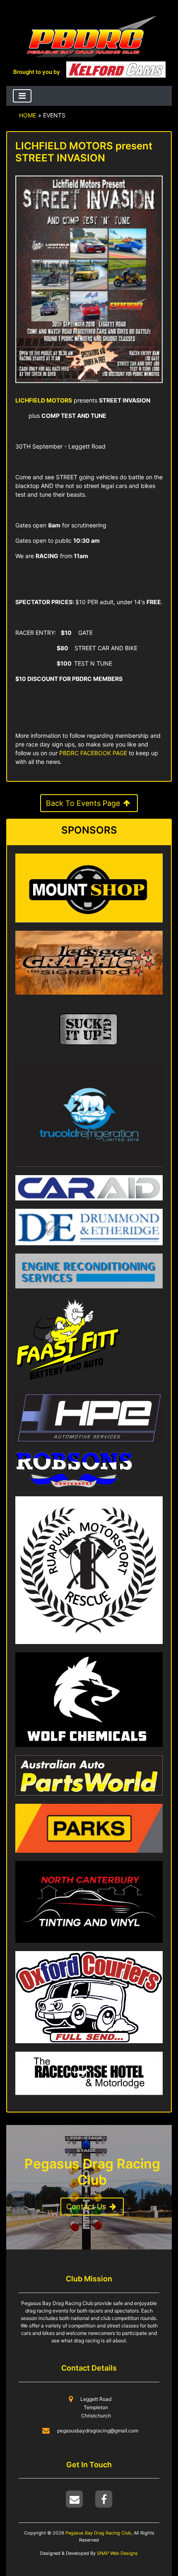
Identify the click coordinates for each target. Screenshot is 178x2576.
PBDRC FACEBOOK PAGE (93, 753)
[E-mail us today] (75, 2499)
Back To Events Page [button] (84, 803)
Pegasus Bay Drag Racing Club (98, 2533)
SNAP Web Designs (117, 2553)
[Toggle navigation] (22, 96)
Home (28, 115)
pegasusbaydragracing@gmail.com (98, 2431)
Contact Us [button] (87, 2206)
